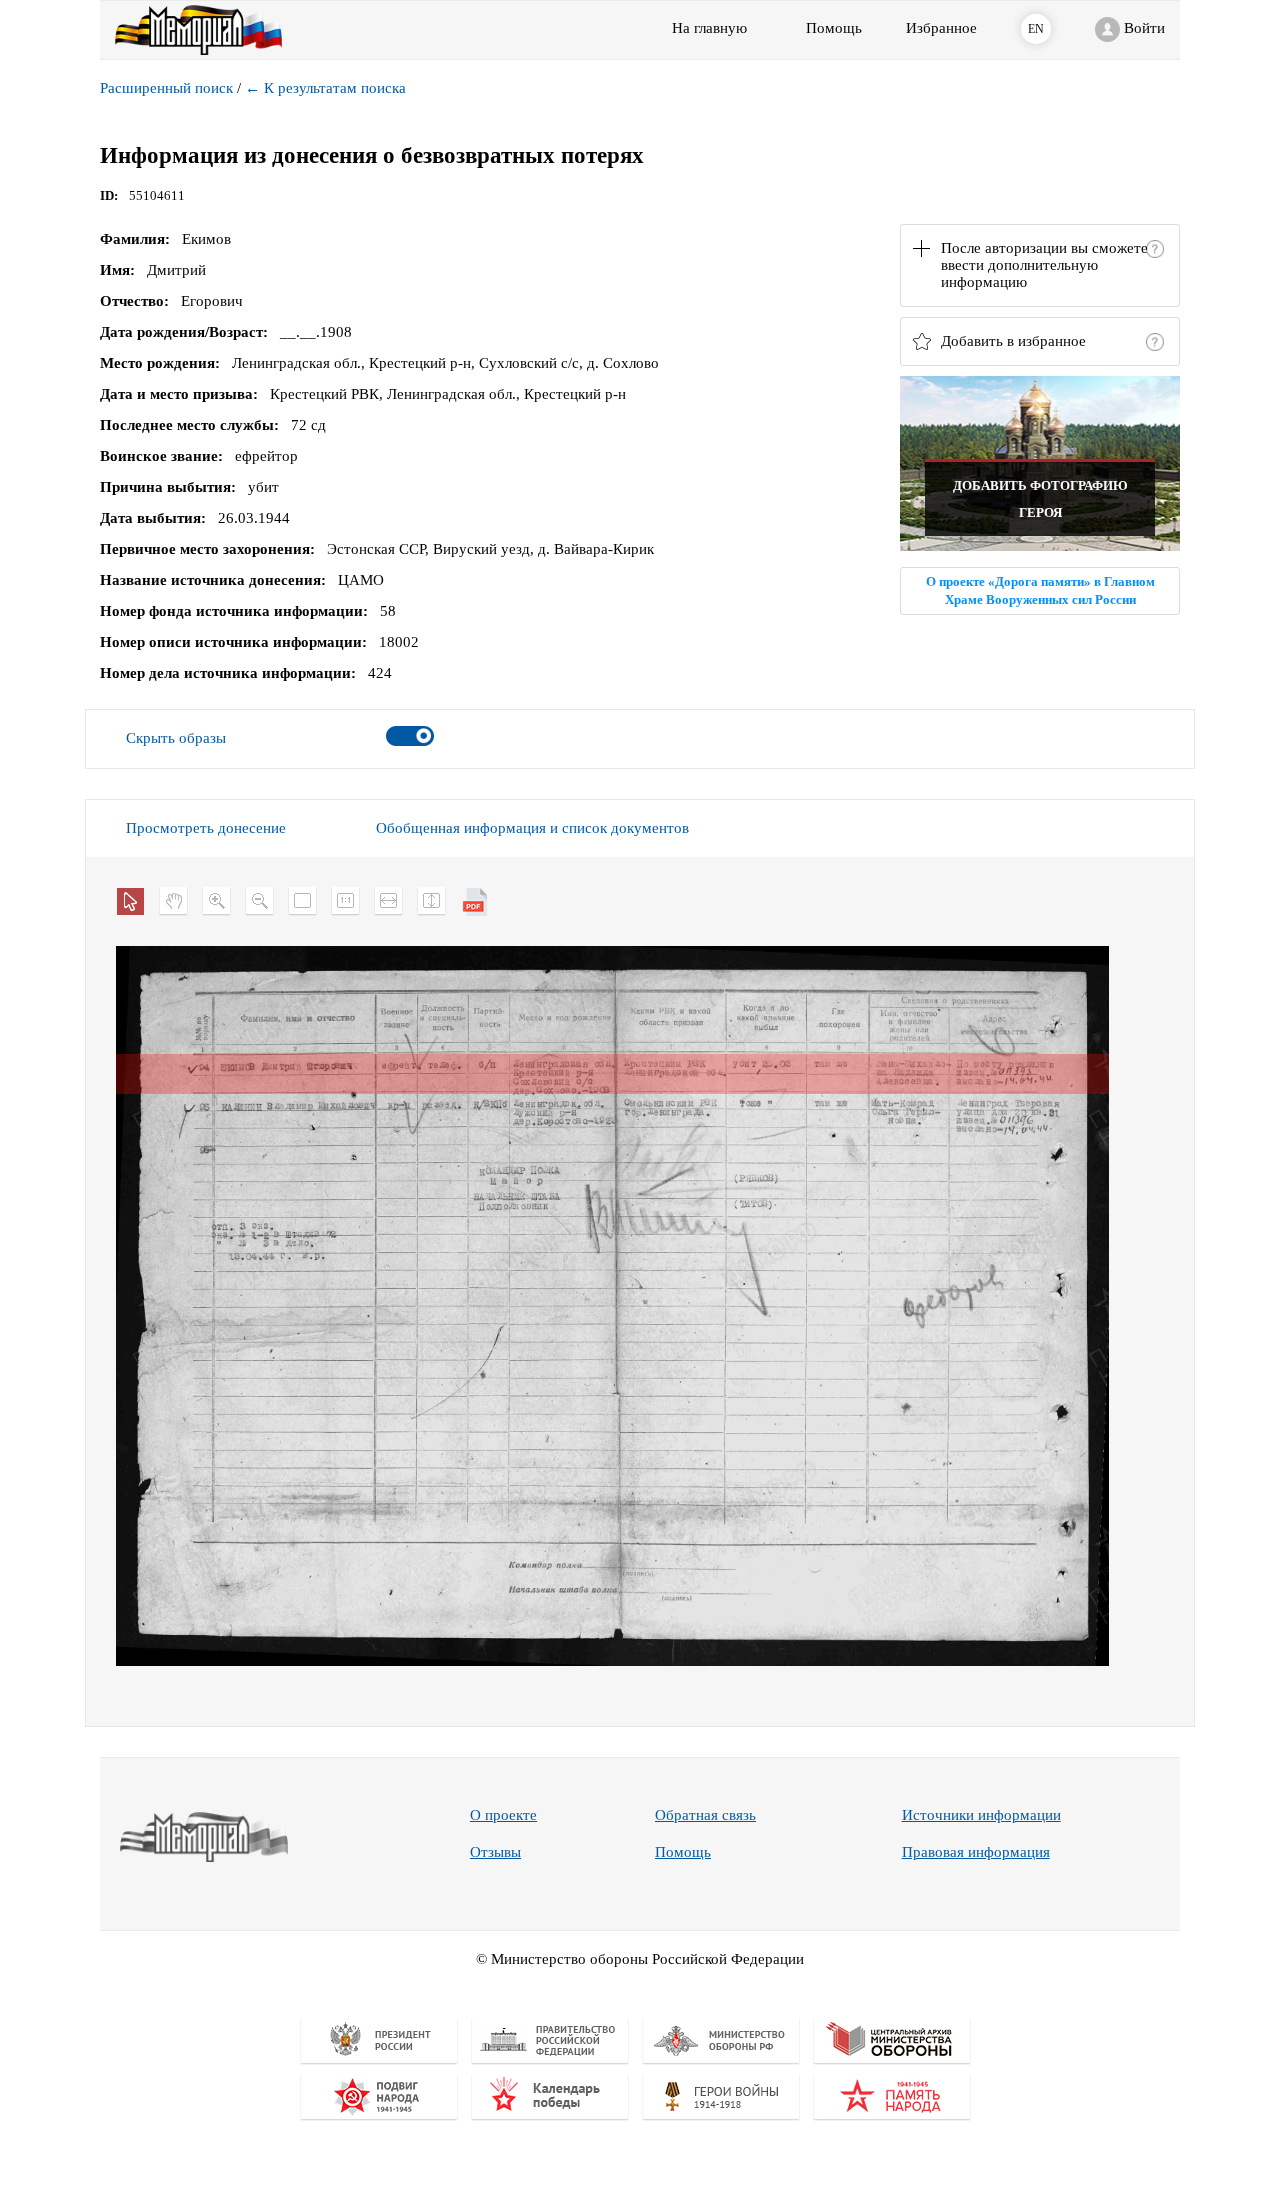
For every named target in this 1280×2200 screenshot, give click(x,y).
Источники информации (981, 1815)
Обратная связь (705, 1815)
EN (1036, 29)
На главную (709, 28)
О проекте (503, 1815)
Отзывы (495, 1852)
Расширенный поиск (166, 88)
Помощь (683, 1852)
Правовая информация (976, 1852)
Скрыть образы (176, 738)
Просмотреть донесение (206, 828)
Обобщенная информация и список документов (532, 828)
